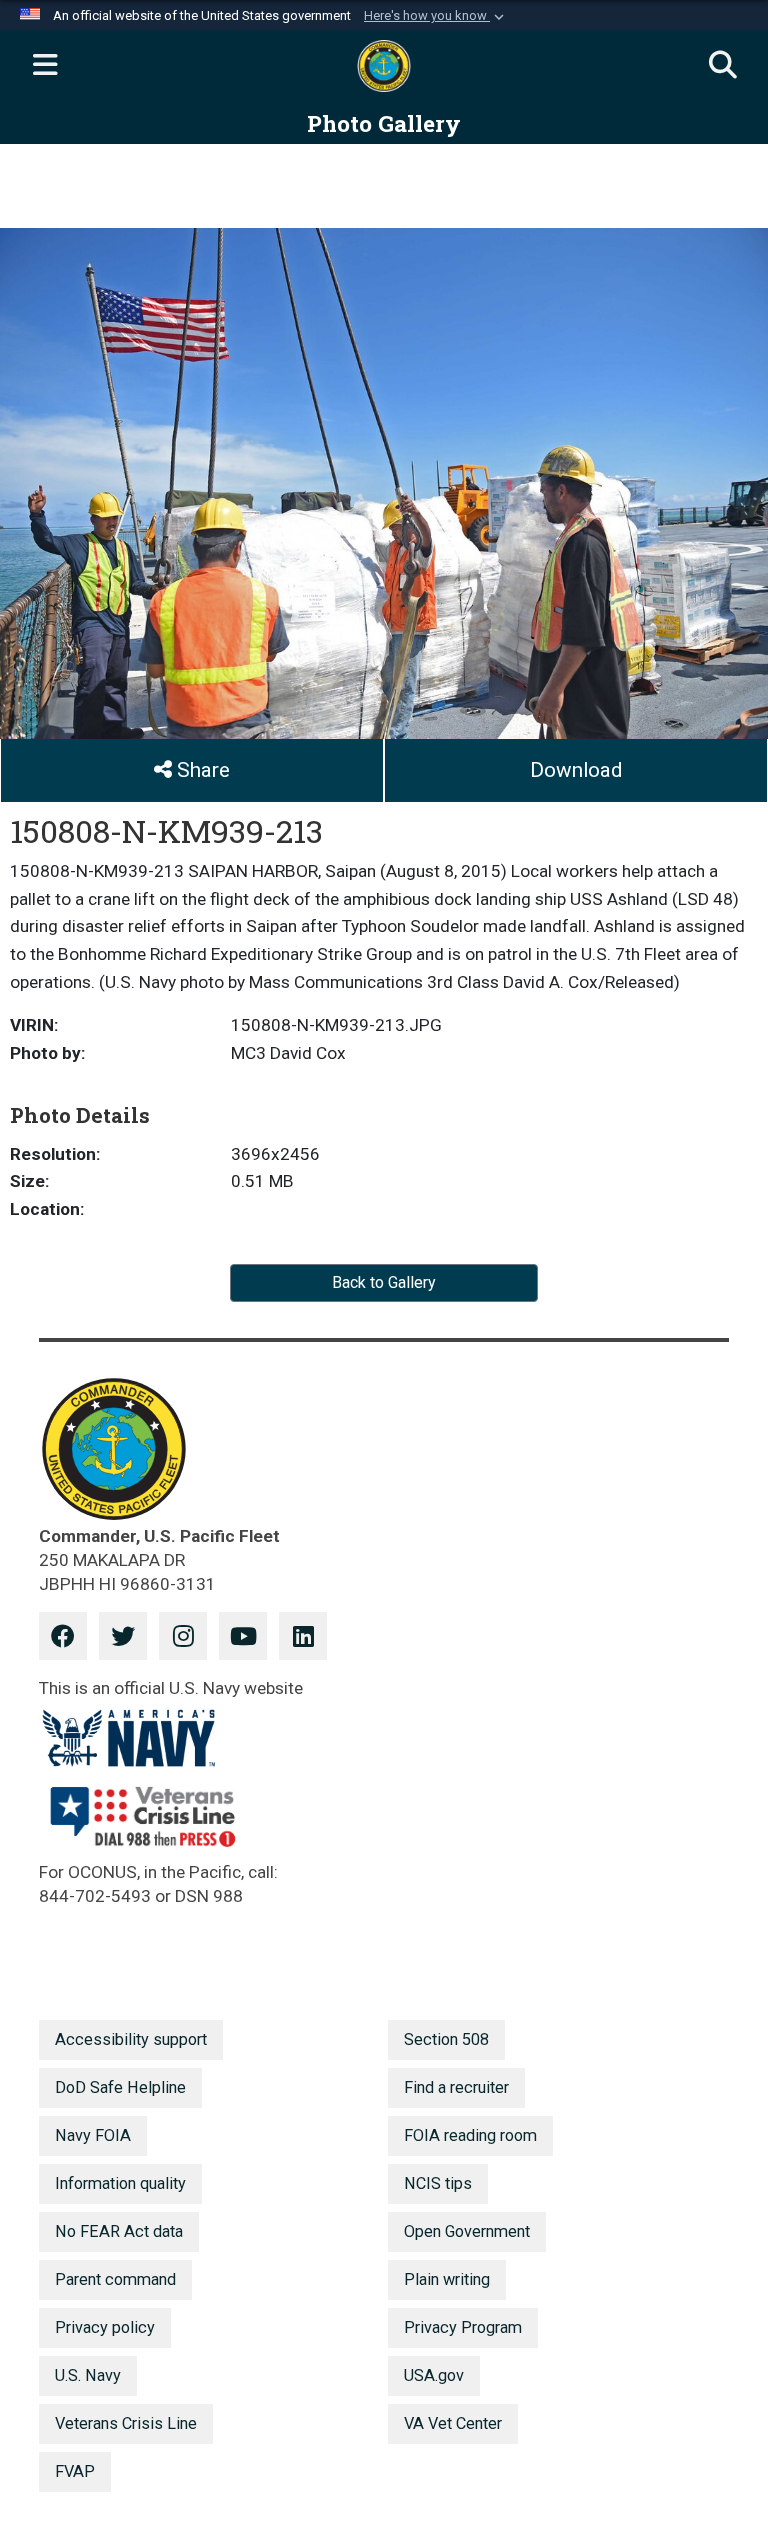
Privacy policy (105, 2327)
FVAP (75, 2471)
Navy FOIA (93, 2135)
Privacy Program (463, 2327)
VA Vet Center (453, 2423)
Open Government (467, 2231)
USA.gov (434, 2375)
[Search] (723, 66)
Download (576, 770)
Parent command (115, 2279)
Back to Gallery (384, 1282)
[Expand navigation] (45, 66)
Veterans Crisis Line (126, 2423)
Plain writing (447, 2279)
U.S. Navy (88, 2375)
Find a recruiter (456, 2087)
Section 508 (446, 2039)
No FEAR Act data (119, 2231)
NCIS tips (438, 2183)
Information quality (120, 2183)
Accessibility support (131, 2039)
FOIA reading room (470, 2135)
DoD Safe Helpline (120, 2087)
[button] (436, 16)
